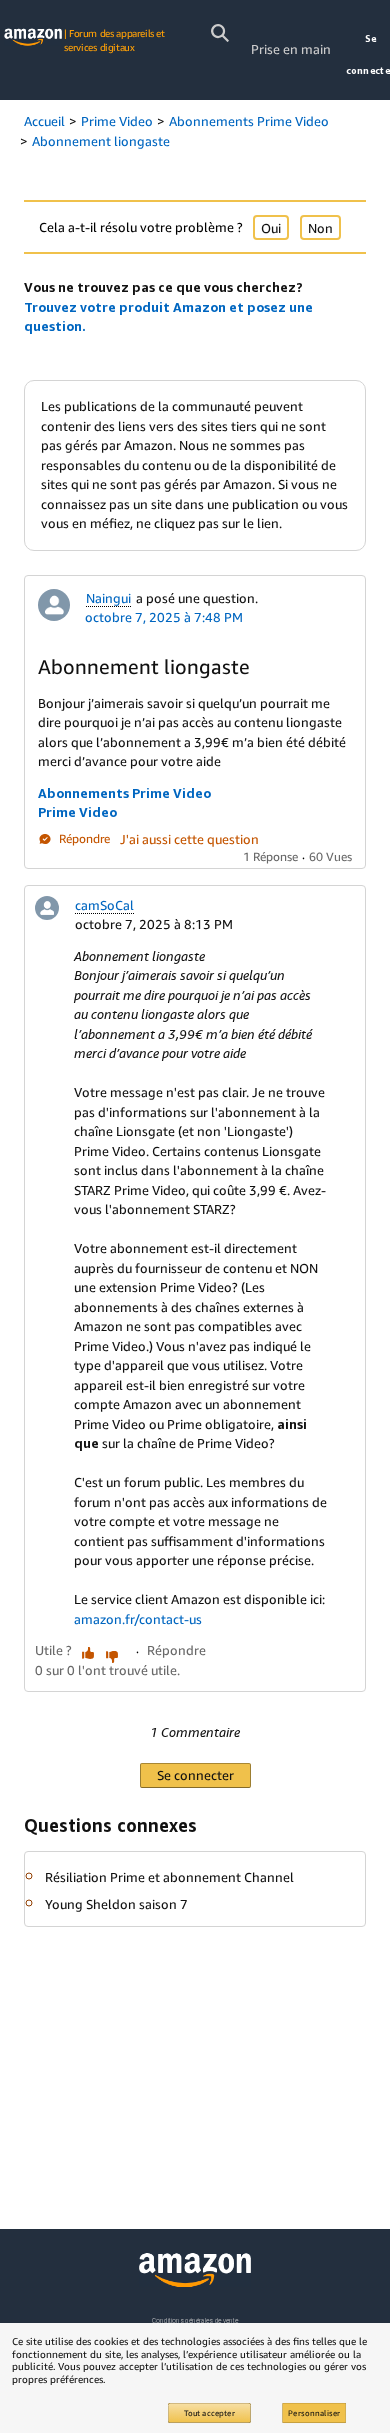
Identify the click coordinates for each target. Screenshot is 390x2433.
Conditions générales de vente (195, 2320)
